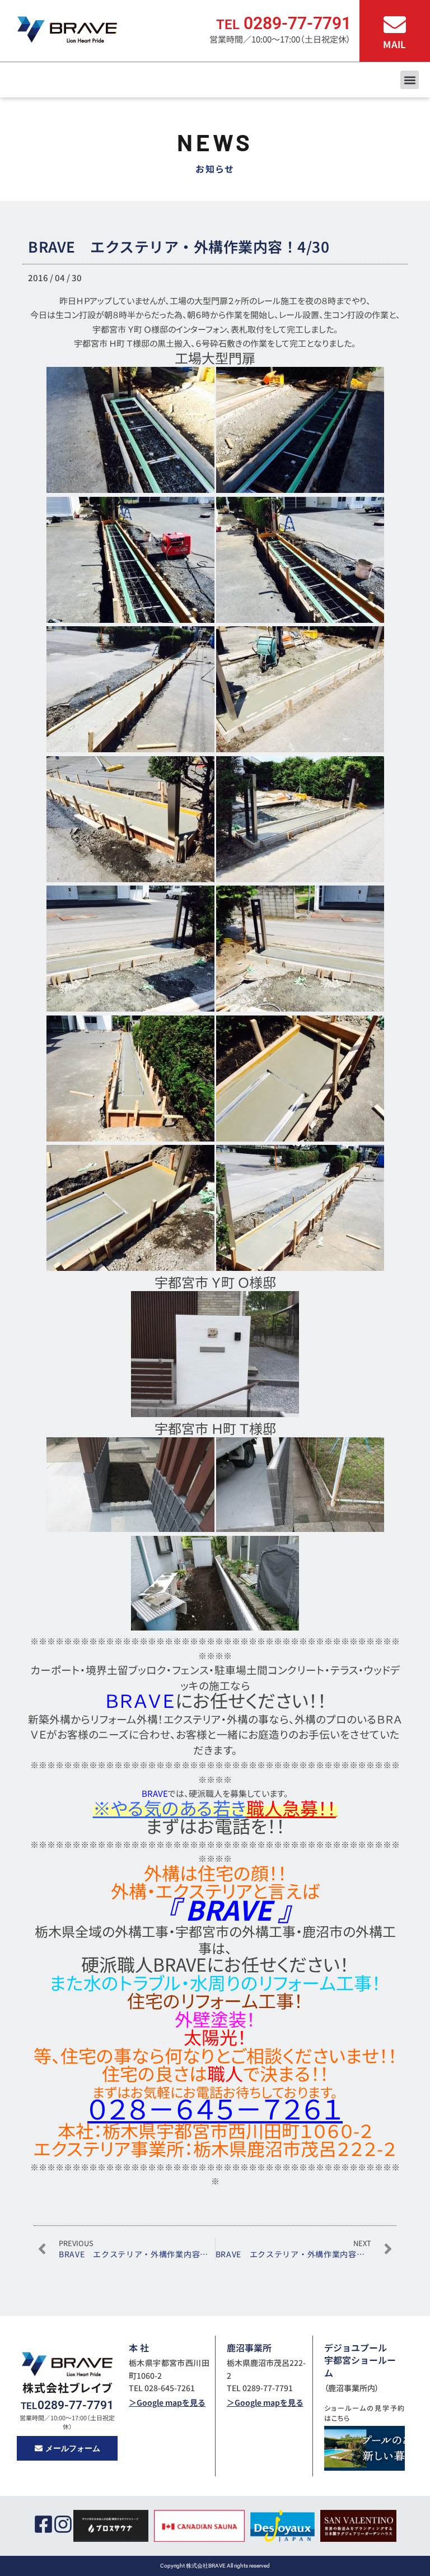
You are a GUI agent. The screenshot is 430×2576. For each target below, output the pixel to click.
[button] (410, 80)
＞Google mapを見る (167, 2402)
